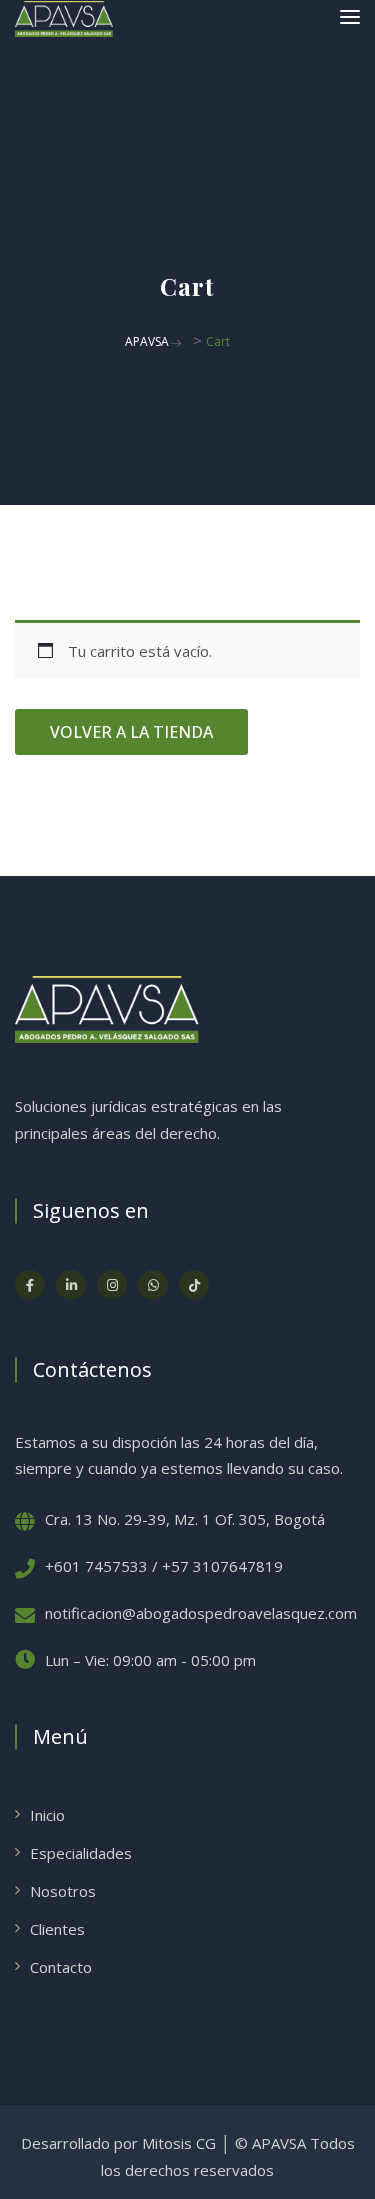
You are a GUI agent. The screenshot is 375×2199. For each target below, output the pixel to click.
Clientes (57, 1929)
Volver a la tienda (131, 732)
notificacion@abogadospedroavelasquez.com (201, 1613)
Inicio (47, 1815)
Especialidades (81, 1853)
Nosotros (63, 1891)
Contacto (61, 1967)
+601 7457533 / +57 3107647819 (164, 1566)
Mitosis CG (179, 2143)
